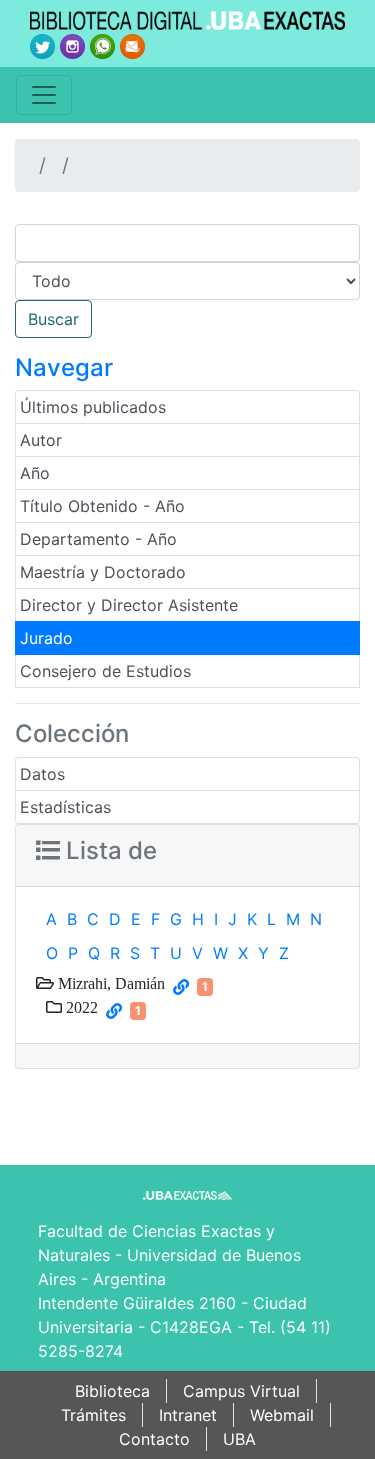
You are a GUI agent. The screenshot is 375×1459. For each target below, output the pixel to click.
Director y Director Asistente (129, 605)
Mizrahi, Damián (109, 983)
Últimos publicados (93, 407)
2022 (80, 1007)
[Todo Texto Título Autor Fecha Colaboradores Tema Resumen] (187, 281)
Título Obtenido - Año (102, 506)
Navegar (64, 367)
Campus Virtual (241, 1391)
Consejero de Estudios (105, 671)
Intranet (188, 1415)
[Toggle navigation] (44, 95)
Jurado (46, 638)
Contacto (154, 1439)
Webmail (282, 1415)
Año (35, 473)
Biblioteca (112, 1391)
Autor (41, 440)
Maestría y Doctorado (103, 572)
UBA (239, 1439)
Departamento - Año (98, 539)
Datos (42, 774)
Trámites (93, 1415)
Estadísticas (65, 807)
